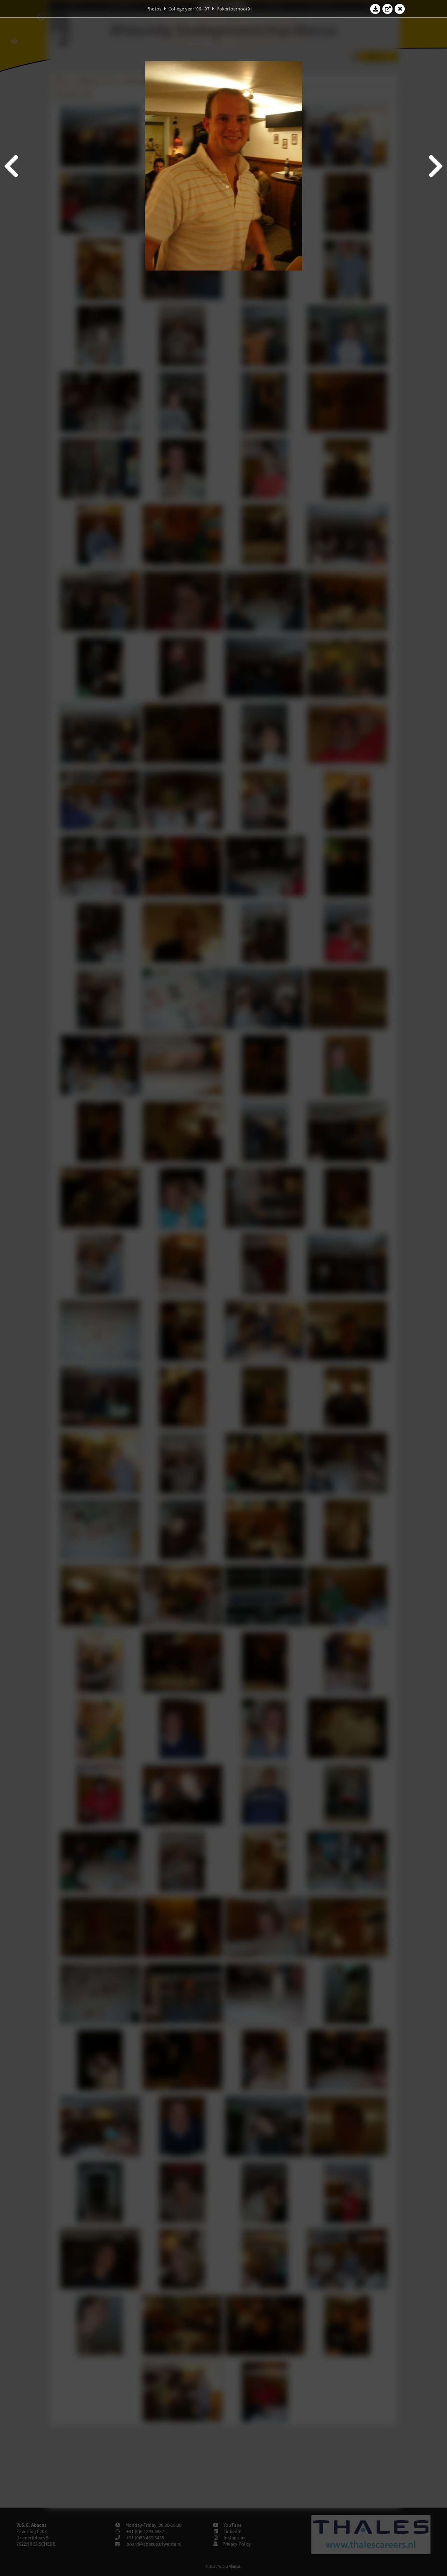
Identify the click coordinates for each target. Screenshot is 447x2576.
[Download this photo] (375, 9)
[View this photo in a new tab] (388, 9)
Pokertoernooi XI (234, 9)
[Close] (400, 9)
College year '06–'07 (189, 9)
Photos (154, 9)
